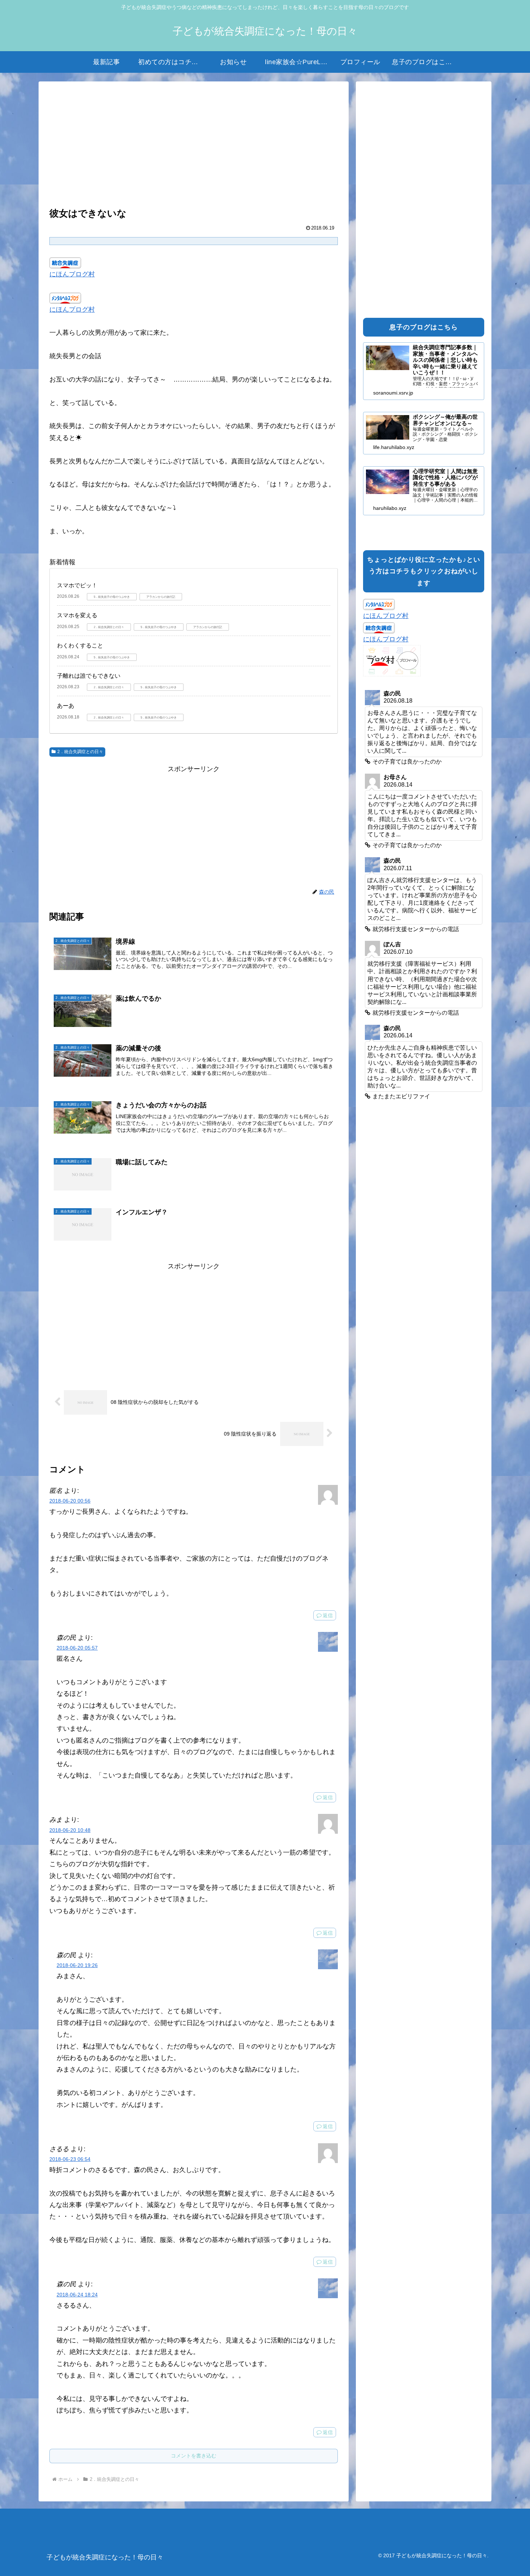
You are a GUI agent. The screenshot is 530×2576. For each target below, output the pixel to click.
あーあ (66, 706)
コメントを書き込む (194, 2456)
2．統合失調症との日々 (80, 752)
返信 (328, 1615)
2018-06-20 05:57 (77, 1648)
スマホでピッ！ (77, 585)
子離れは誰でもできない (89, 676)
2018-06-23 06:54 (70, 2159)
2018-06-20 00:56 (70, 1501)
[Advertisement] (194, 145)
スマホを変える (77, 615)
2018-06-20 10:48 (70, 1830)
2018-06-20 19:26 (77, 1965)
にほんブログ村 (72, 274)
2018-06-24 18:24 (77, 2295)
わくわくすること (80, 646)
